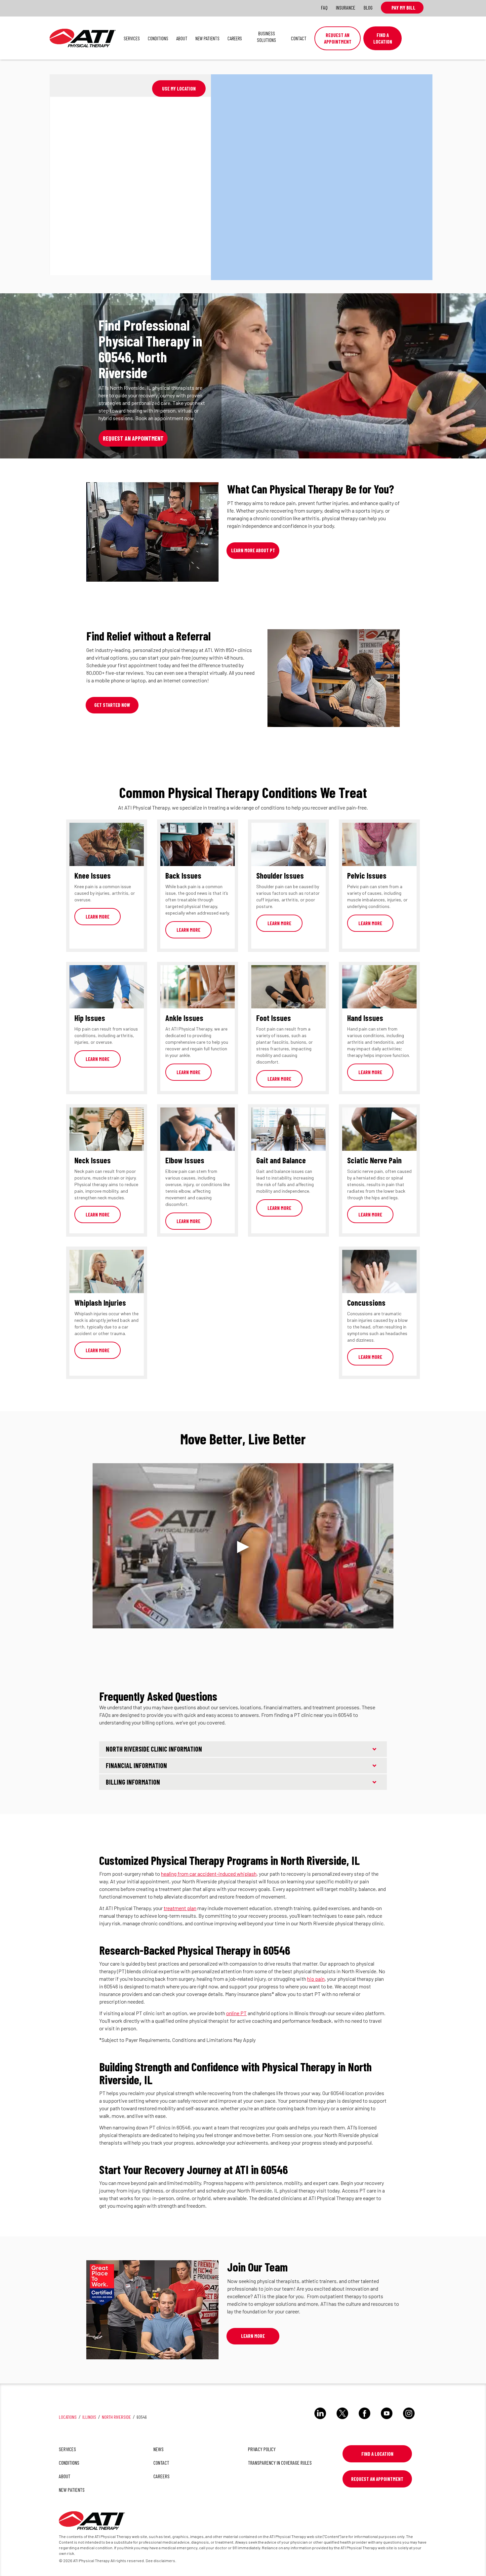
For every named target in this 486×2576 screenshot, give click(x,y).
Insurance (346, 7)
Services (132, 38)
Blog (368, 7)
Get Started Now (112, 705)
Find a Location (377, 2454)
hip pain (316, 1979)
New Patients (207, 38)
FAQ (324, 7)
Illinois (89, 2417)
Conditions (158, 38)
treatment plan (180, 1908)
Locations (68, 2417)
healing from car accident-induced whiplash (209, 1874)
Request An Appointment (377, 2479)
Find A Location (383, 38)
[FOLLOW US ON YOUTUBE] (387, 2420)
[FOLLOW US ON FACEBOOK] (364, 2420)
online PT (236, 2013)
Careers (235, 38)
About (182, 38)
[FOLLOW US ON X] (342, 2420)
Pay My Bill (402, 7)
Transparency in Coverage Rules (280, 2463)
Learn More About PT (253, 550)
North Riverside (116, 2417)
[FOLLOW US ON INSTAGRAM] (409, 2420)
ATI (83, 38)
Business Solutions (266, 37)
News (159, 2449)
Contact (299, 38)
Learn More (98, 917)
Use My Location (179, 89)
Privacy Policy (262, 2449)
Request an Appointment (338, 38)
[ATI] (92, 2522)
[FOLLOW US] (320, 2420)
